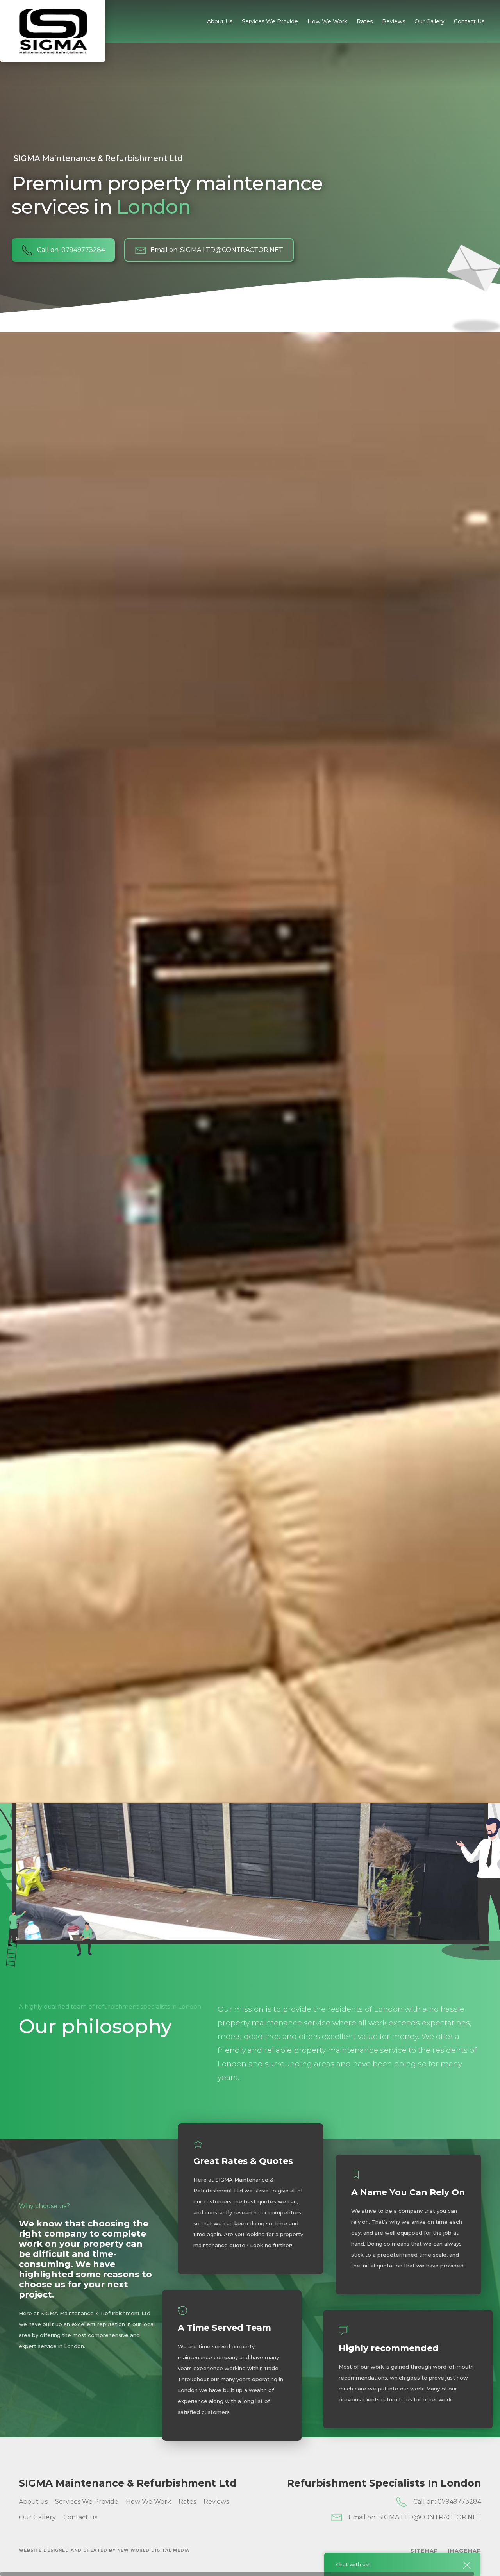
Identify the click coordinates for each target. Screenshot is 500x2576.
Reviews (394, 21)
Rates (365, 21)
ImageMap (464, 2551)
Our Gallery (429, 21)
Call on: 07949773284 (71, 250)
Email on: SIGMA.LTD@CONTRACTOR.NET (217, 250)
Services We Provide (270, 21)
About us (220, 21)
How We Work (327, 21)
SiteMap (424, 2551)
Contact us (469, 21)
